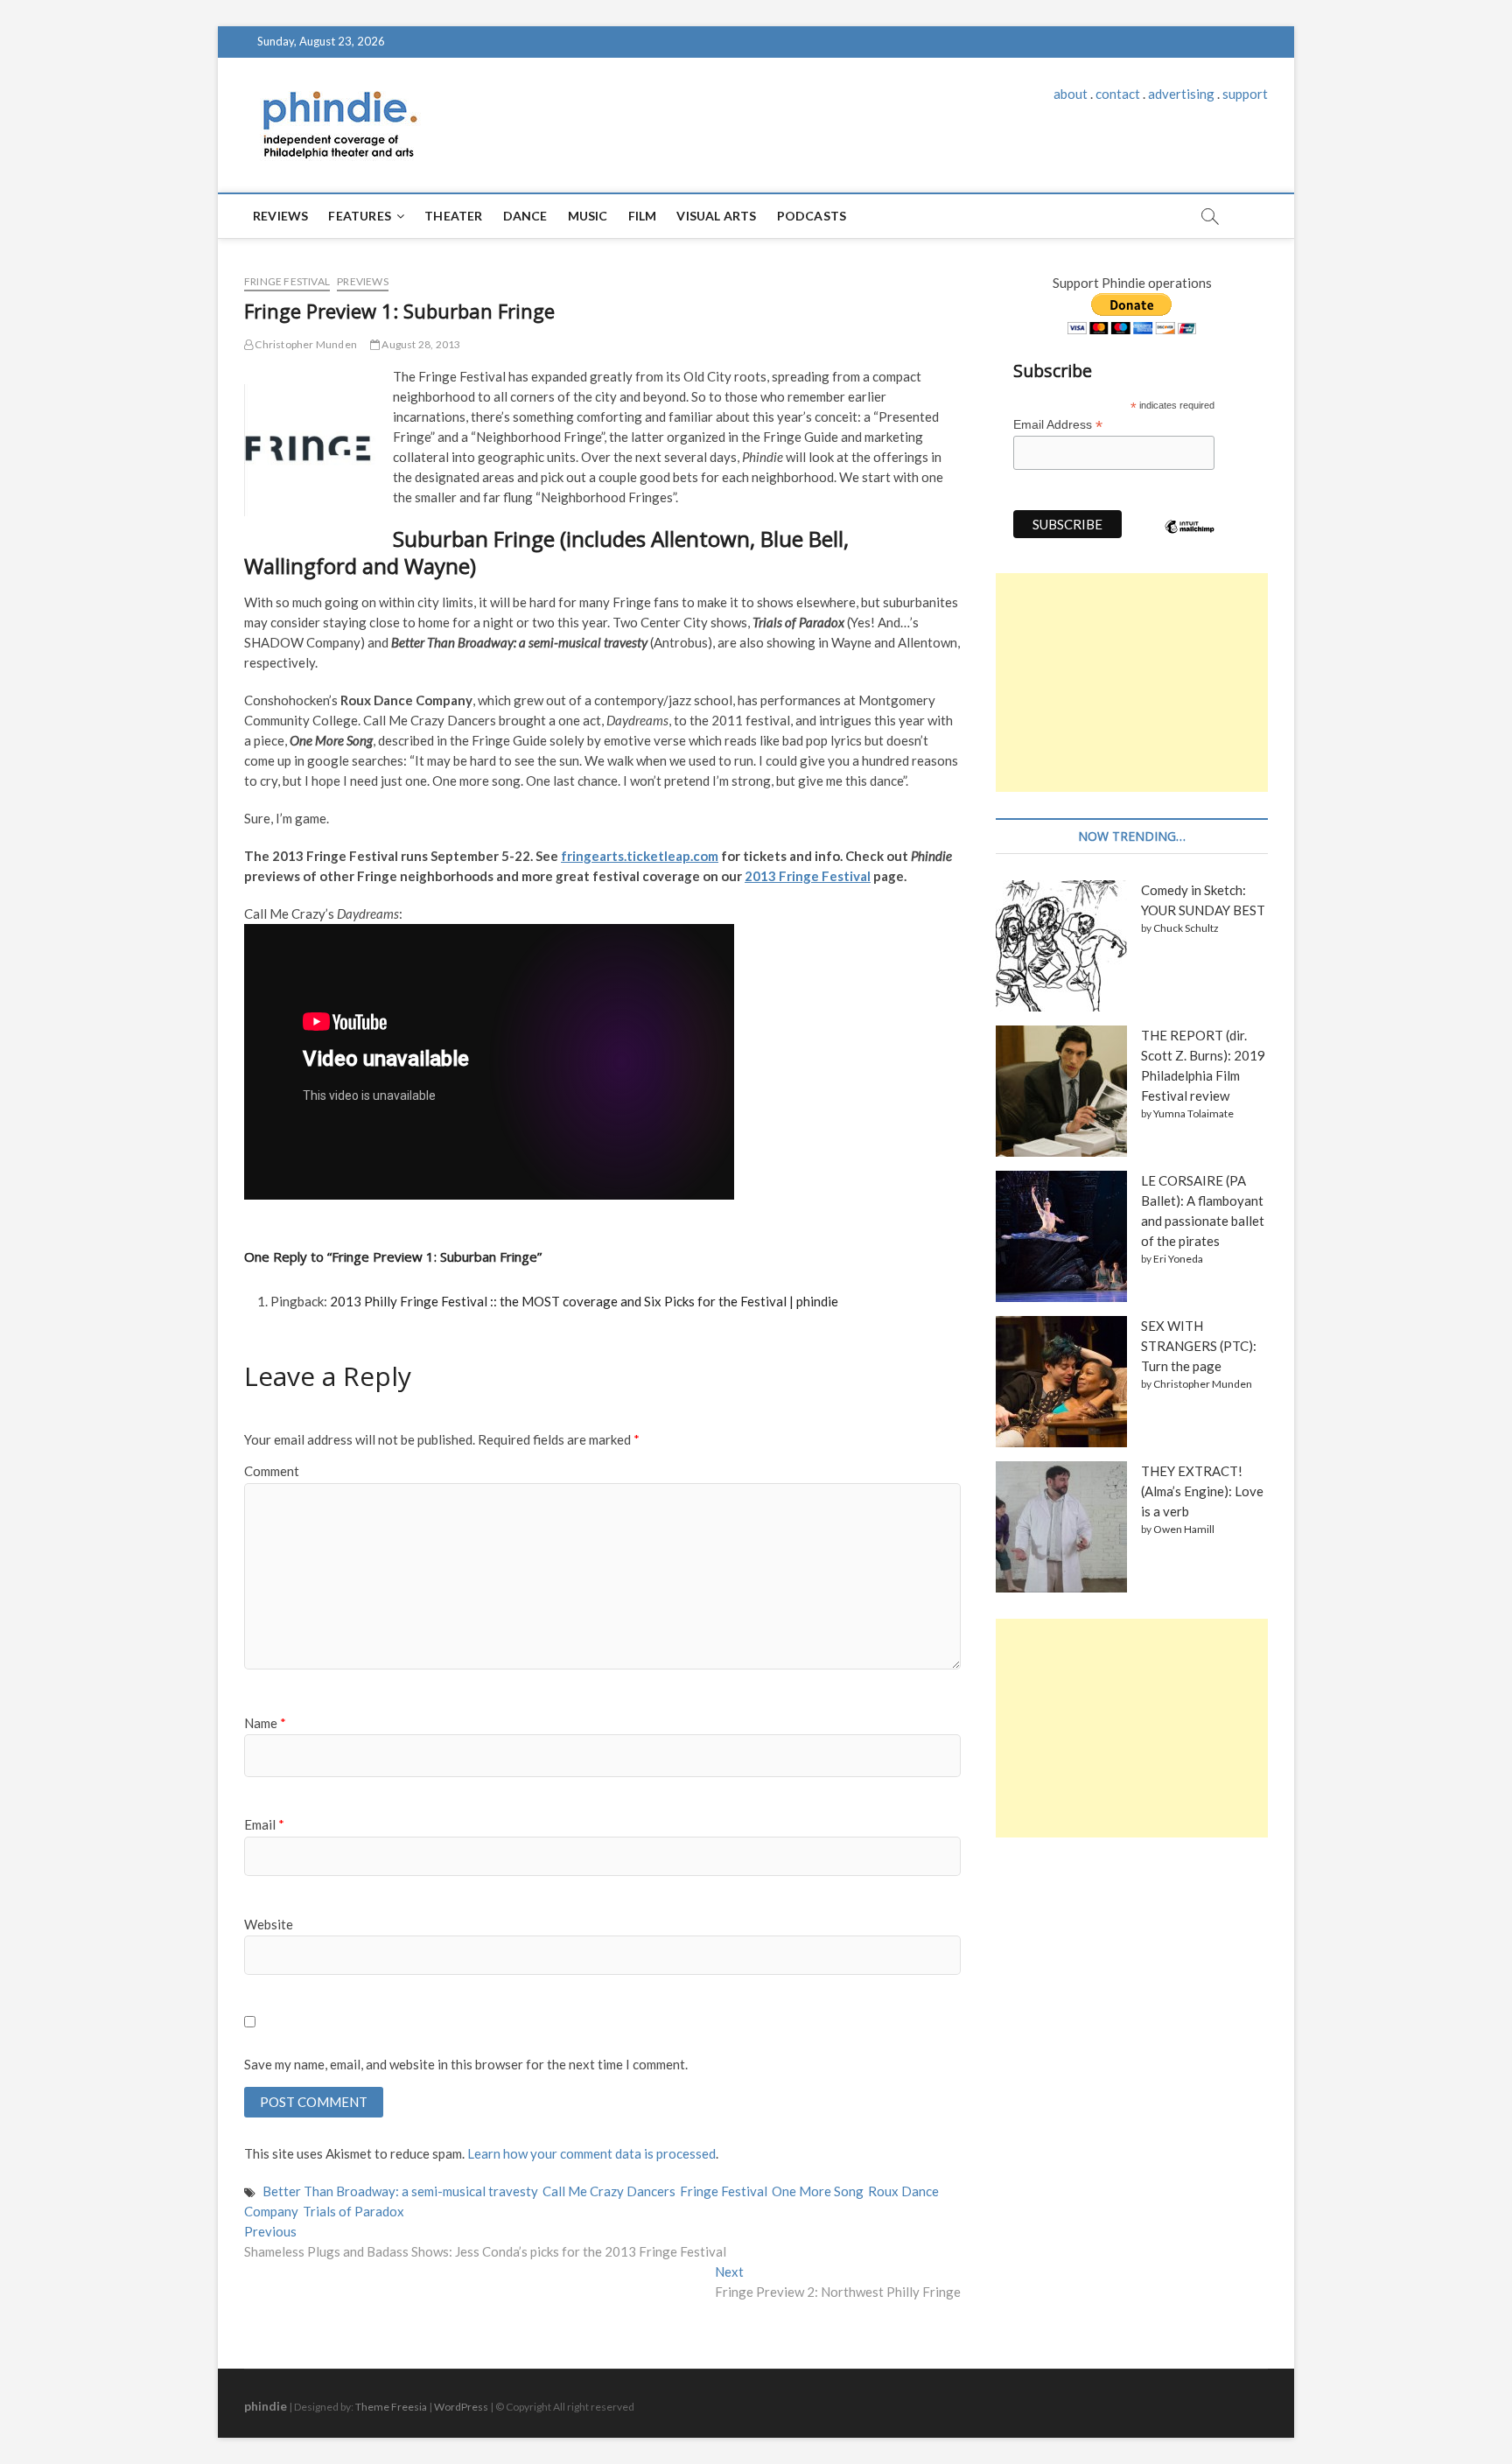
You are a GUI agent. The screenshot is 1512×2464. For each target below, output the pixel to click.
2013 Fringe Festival (808, 876)
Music (588, 216)
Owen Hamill (1184, 1529)
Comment (272, 1471)
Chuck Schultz (1186, 928)
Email (264, 1824)
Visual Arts (716, 216)
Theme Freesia (391, 2407)
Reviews (280, 216)
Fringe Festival (287, 281)
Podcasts (812, 216)
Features (360, 216)
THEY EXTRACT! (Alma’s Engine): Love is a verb (1202, 1491)
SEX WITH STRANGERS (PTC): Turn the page (1199, 1346)
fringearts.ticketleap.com (640, 856)
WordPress (461, 2407)
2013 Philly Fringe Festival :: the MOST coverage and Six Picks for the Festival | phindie (584, 1301)
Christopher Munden (305, 344)
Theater (453, 216)
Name (265, 1723)
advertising (1181, 94)
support (1245, 94)
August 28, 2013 (420, 344)
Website (269, 1924)
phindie (266, 2406)
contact (1118, 94)
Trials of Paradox (353, 2211)
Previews (363, 281)
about (1071, 94)
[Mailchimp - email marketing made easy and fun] (1190, 540)
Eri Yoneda (1178, 1259)
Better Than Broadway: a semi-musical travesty (400, 2191)
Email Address (1058, 425)
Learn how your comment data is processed (591, 2153)
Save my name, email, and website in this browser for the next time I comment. (466, 2064)
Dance (525, 216)
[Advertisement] (1132, 682)
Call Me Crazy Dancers (609, 2191)
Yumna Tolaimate (1193, 1113)
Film (643, 216)
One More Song (818, 2191)
